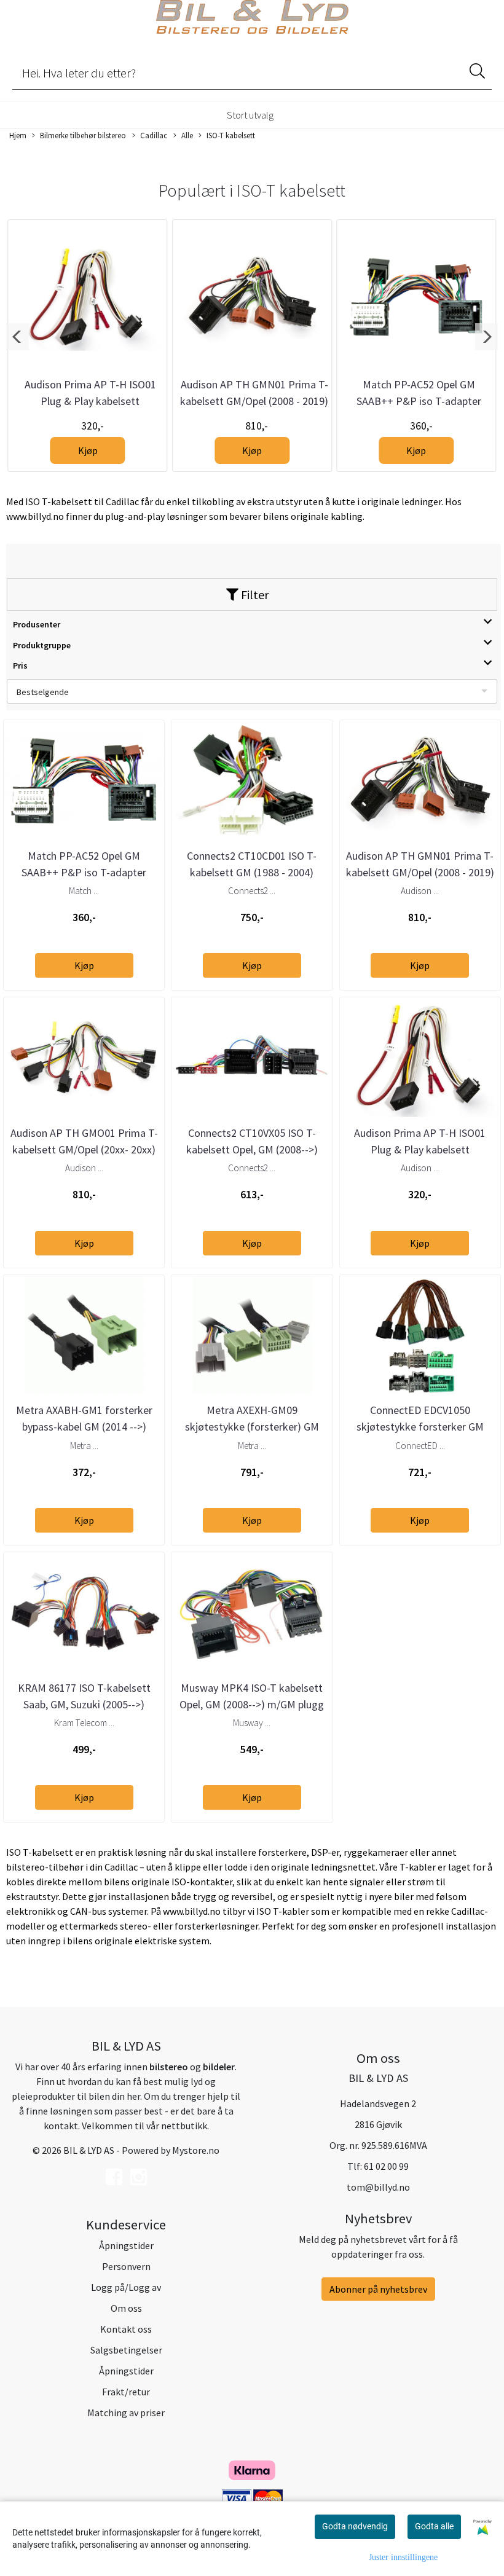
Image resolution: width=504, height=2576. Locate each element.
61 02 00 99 (386, 2166)
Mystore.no (196, 2150)
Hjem (18, 135)
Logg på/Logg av (126, 2287)
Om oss (126, 2308)
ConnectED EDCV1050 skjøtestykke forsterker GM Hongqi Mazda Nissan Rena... (420, 1427)
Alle (187, 135)
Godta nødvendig (355, 2526)
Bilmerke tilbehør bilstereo (83, 135)
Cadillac (154, 135)
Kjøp (88, 450)
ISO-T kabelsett (231, 135)
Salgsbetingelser (126, 2350)
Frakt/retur (126, 2392)
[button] (18, 337)
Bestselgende (43, 692)
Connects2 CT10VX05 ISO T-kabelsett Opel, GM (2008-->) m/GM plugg (252, 1149)
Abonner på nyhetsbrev (378, 2289)
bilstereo (169, 2067)
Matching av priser (126, 2413)
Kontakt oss (126, 2329)
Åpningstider (126, 2245)
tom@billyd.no (378, 2187)
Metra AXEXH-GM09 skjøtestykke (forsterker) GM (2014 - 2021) (252, 1427)
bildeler (219, 2067)
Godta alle (434, 2526)
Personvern (126, 2266)
